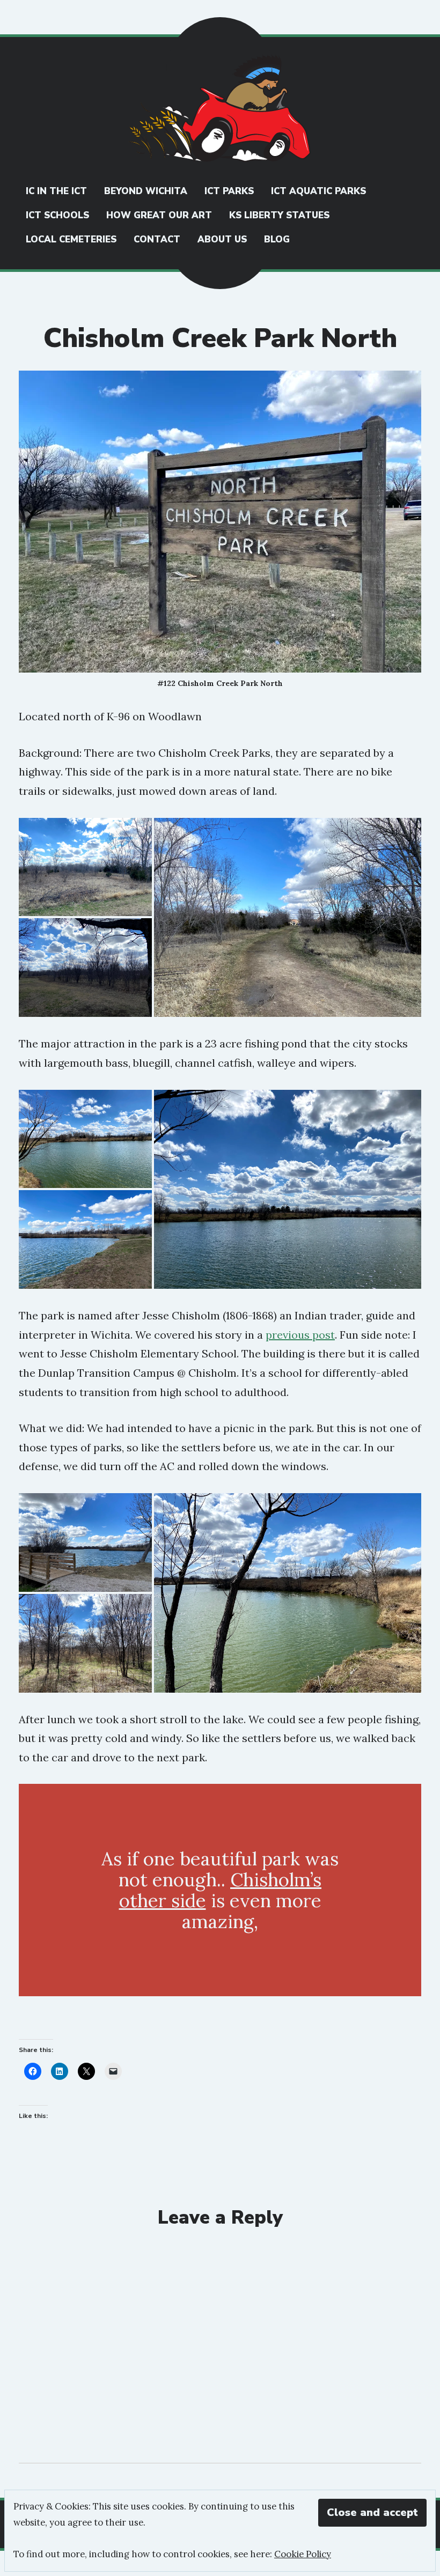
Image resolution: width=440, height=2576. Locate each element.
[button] (85, 867)
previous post (300, 1335)
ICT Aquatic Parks (318, 191)
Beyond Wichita (146, 191)
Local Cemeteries (71, 239)
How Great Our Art (159, 215)
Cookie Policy (303, 2554)
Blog (277, 239)
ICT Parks (229, 191)
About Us (222, 239)
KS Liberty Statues (279, 215)
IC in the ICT (56, 191)
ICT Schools (57, 215)
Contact (157, 239)
